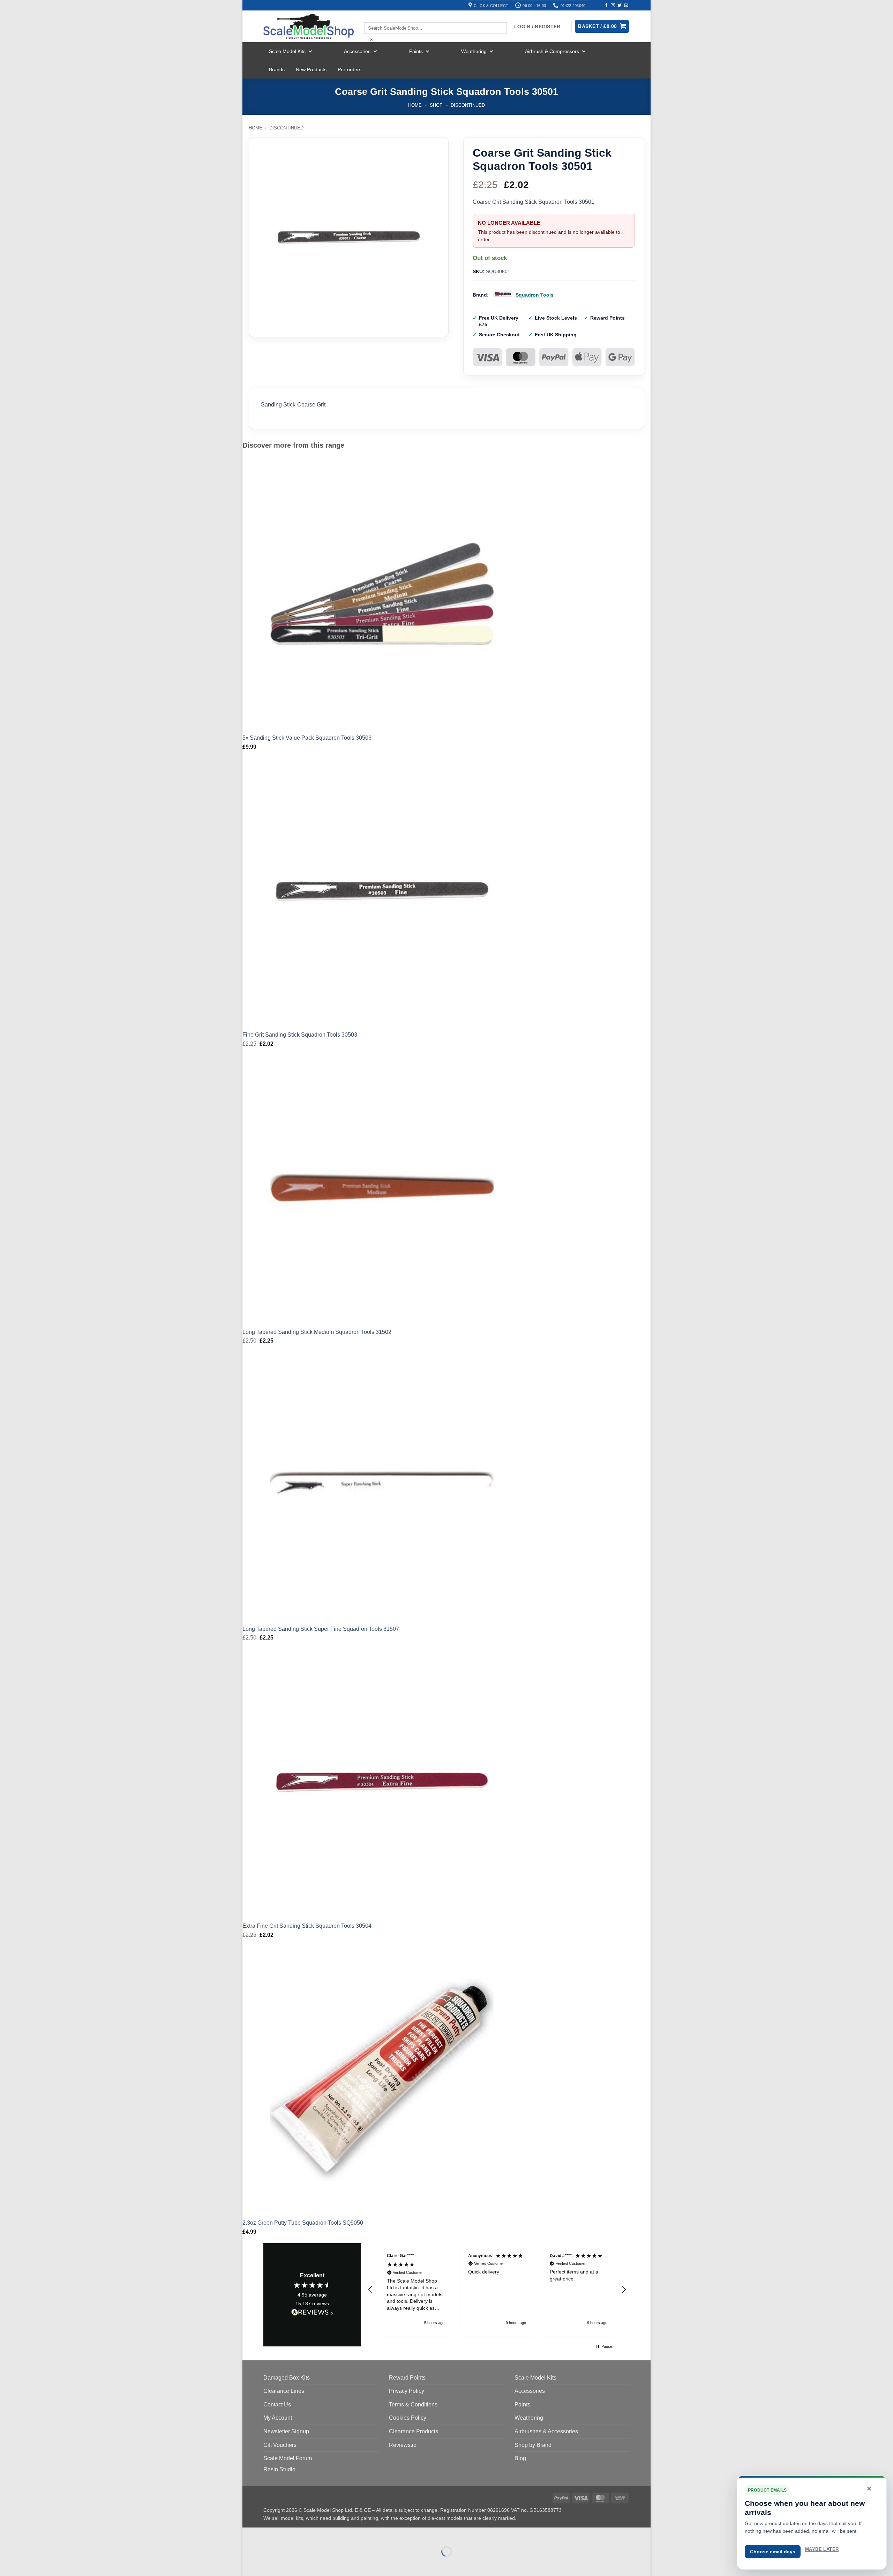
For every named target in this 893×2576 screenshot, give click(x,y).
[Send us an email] (626, 6)
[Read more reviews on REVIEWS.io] (312, 2313)
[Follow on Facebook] (606, 6)
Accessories (357, 51)
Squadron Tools (535, 295)
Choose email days (773, 2552)
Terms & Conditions (413, 2405)
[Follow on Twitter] (620, 6)
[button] (370, 2290)
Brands (277, 69)
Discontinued (468, 105)
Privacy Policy (407, 2391)
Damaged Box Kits (287, 2378)
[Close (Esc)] (311, 2534)
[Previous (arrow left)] (249, 2564)
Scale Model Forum (288, 2458)
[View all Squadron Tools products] (503, 295)
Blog (520, 2458)
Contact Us (277, 2405)
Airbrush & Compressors (552, 51)
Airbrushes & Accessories (546, 2431)
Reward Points (407, 2378)
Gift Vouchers (280, 2445)
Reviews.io (403, 2445)
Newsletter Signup (286, 2431)
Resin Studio (279, 2469)
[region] (497, 2289)
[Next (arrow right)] (270, 2564)
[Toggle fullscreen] (270, 2534)
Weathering (474, 51)
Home (415, 105)
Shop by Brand (533, 2445)
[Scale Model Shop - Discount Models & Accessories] (309, 27)
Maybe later (822, 2549)
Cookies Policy (408, 2418)
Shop (436, 105)
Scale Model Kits (287, 51)
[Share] (290, 2534)
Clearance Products (414, 2431)
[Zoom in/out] (249, 2534)
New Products (311, 69)
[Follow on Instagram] (613, 6)
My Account (278, 2418)
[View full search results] (370, 16)
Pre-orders (350, 69)
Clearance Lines (284, 2391)
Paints (416, 51)
